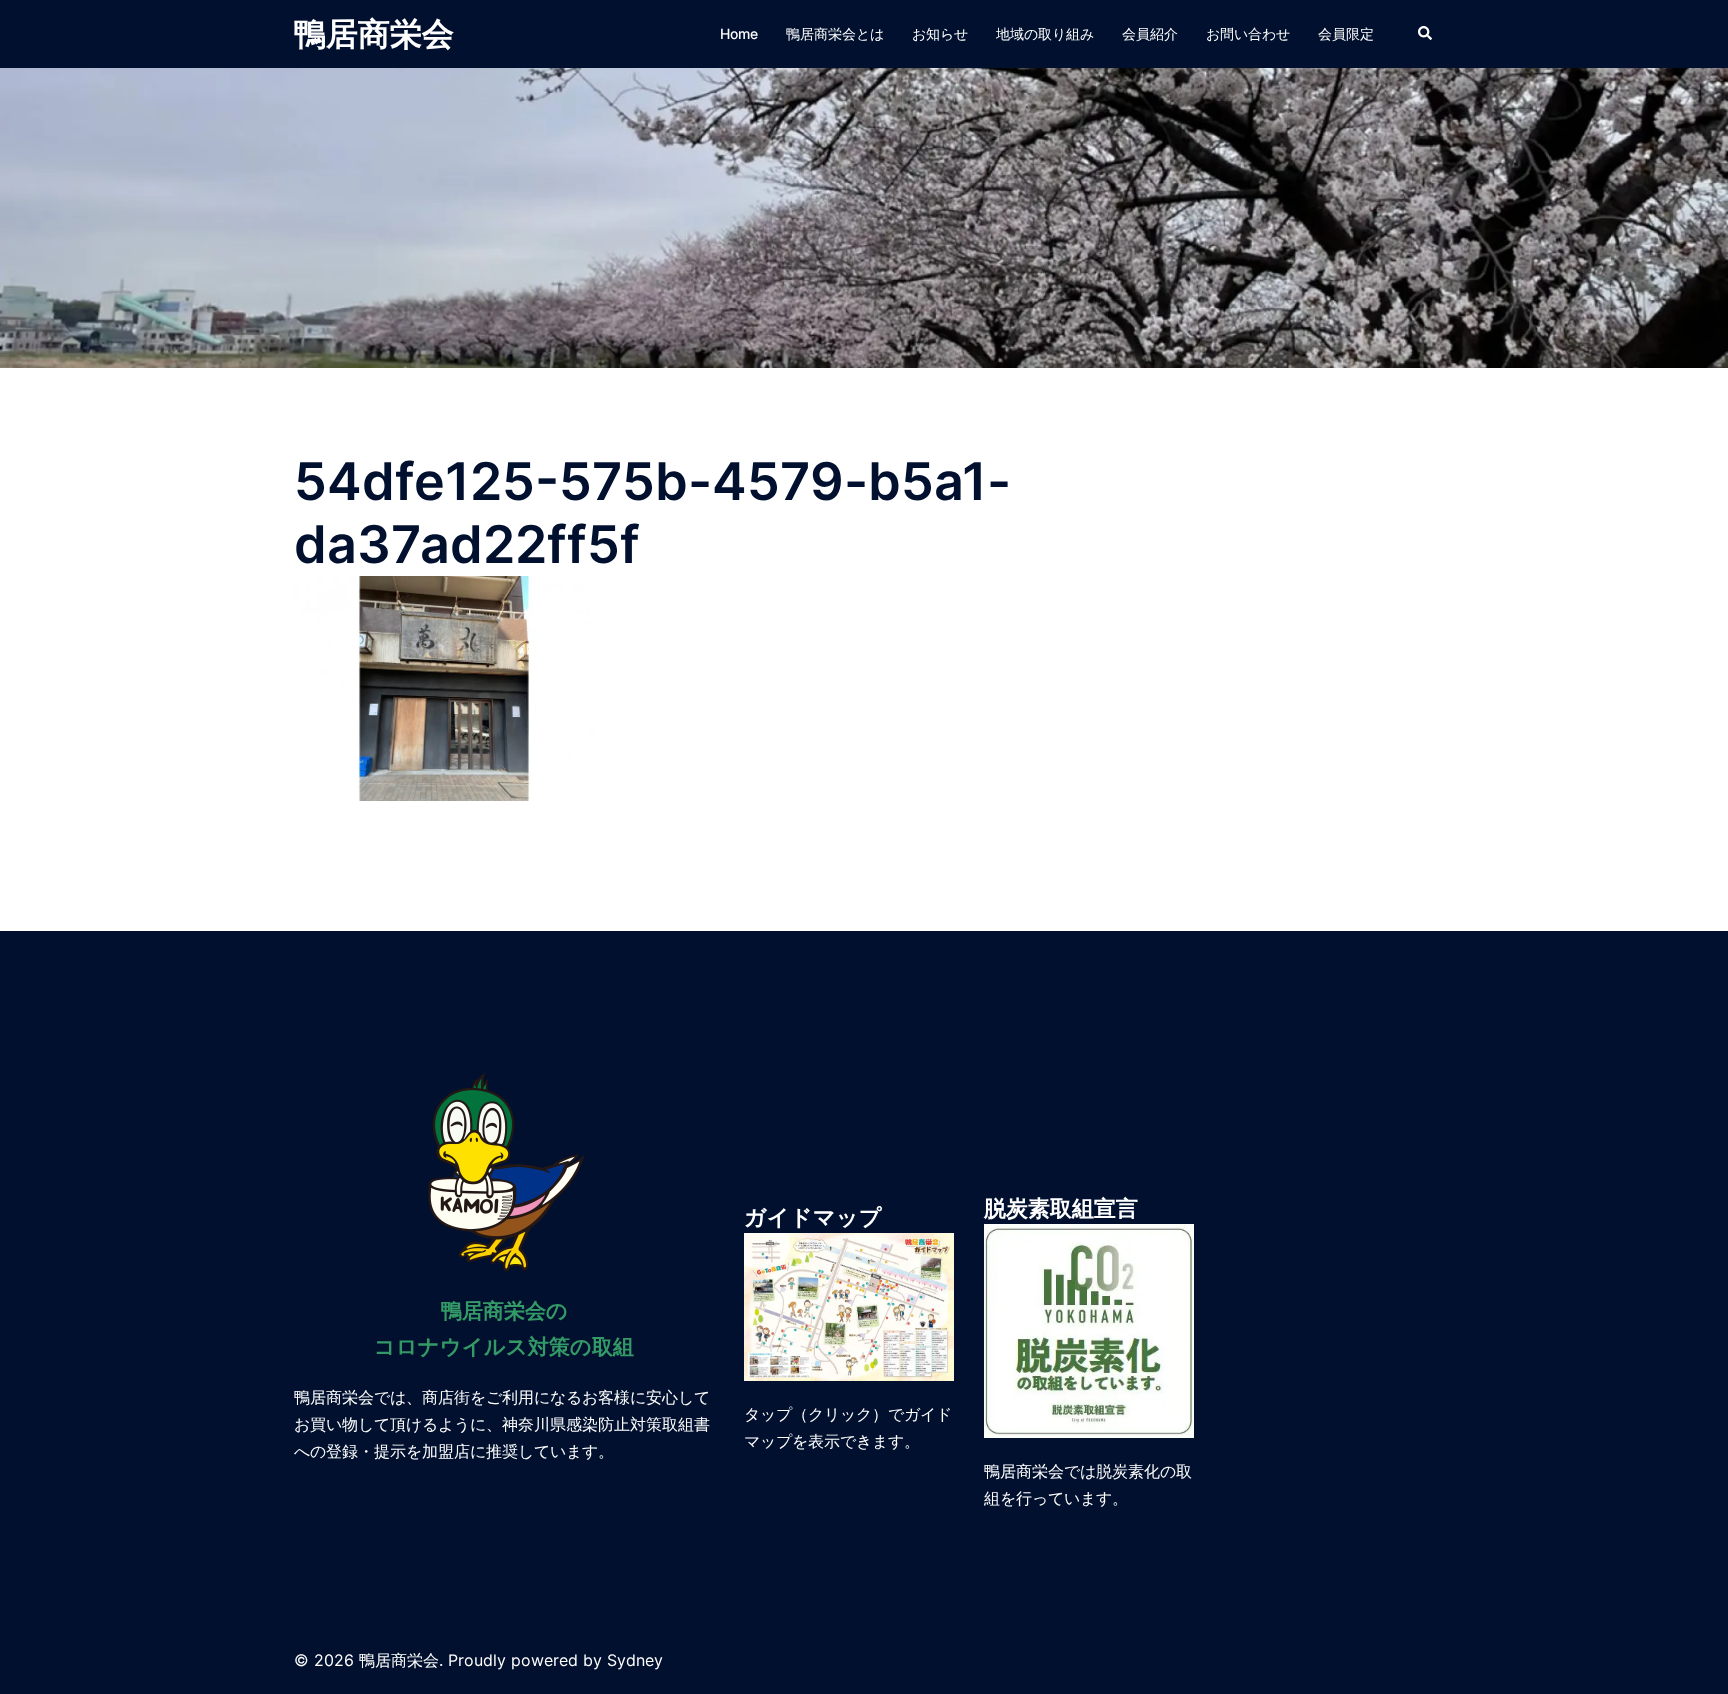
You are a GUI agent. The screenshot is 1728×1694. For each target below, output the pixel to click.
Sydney (635, 1660)
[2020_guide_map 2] (849, 1305)
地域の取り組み (1045, 33)
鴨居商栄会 (374, 33)
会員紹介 (1150, 33)
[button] (1426, 34)
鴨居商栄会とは (835, 33)
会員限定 (1346, 33)
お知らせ (940, 33)
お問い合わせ (1248, 33)
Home (739, 33)
